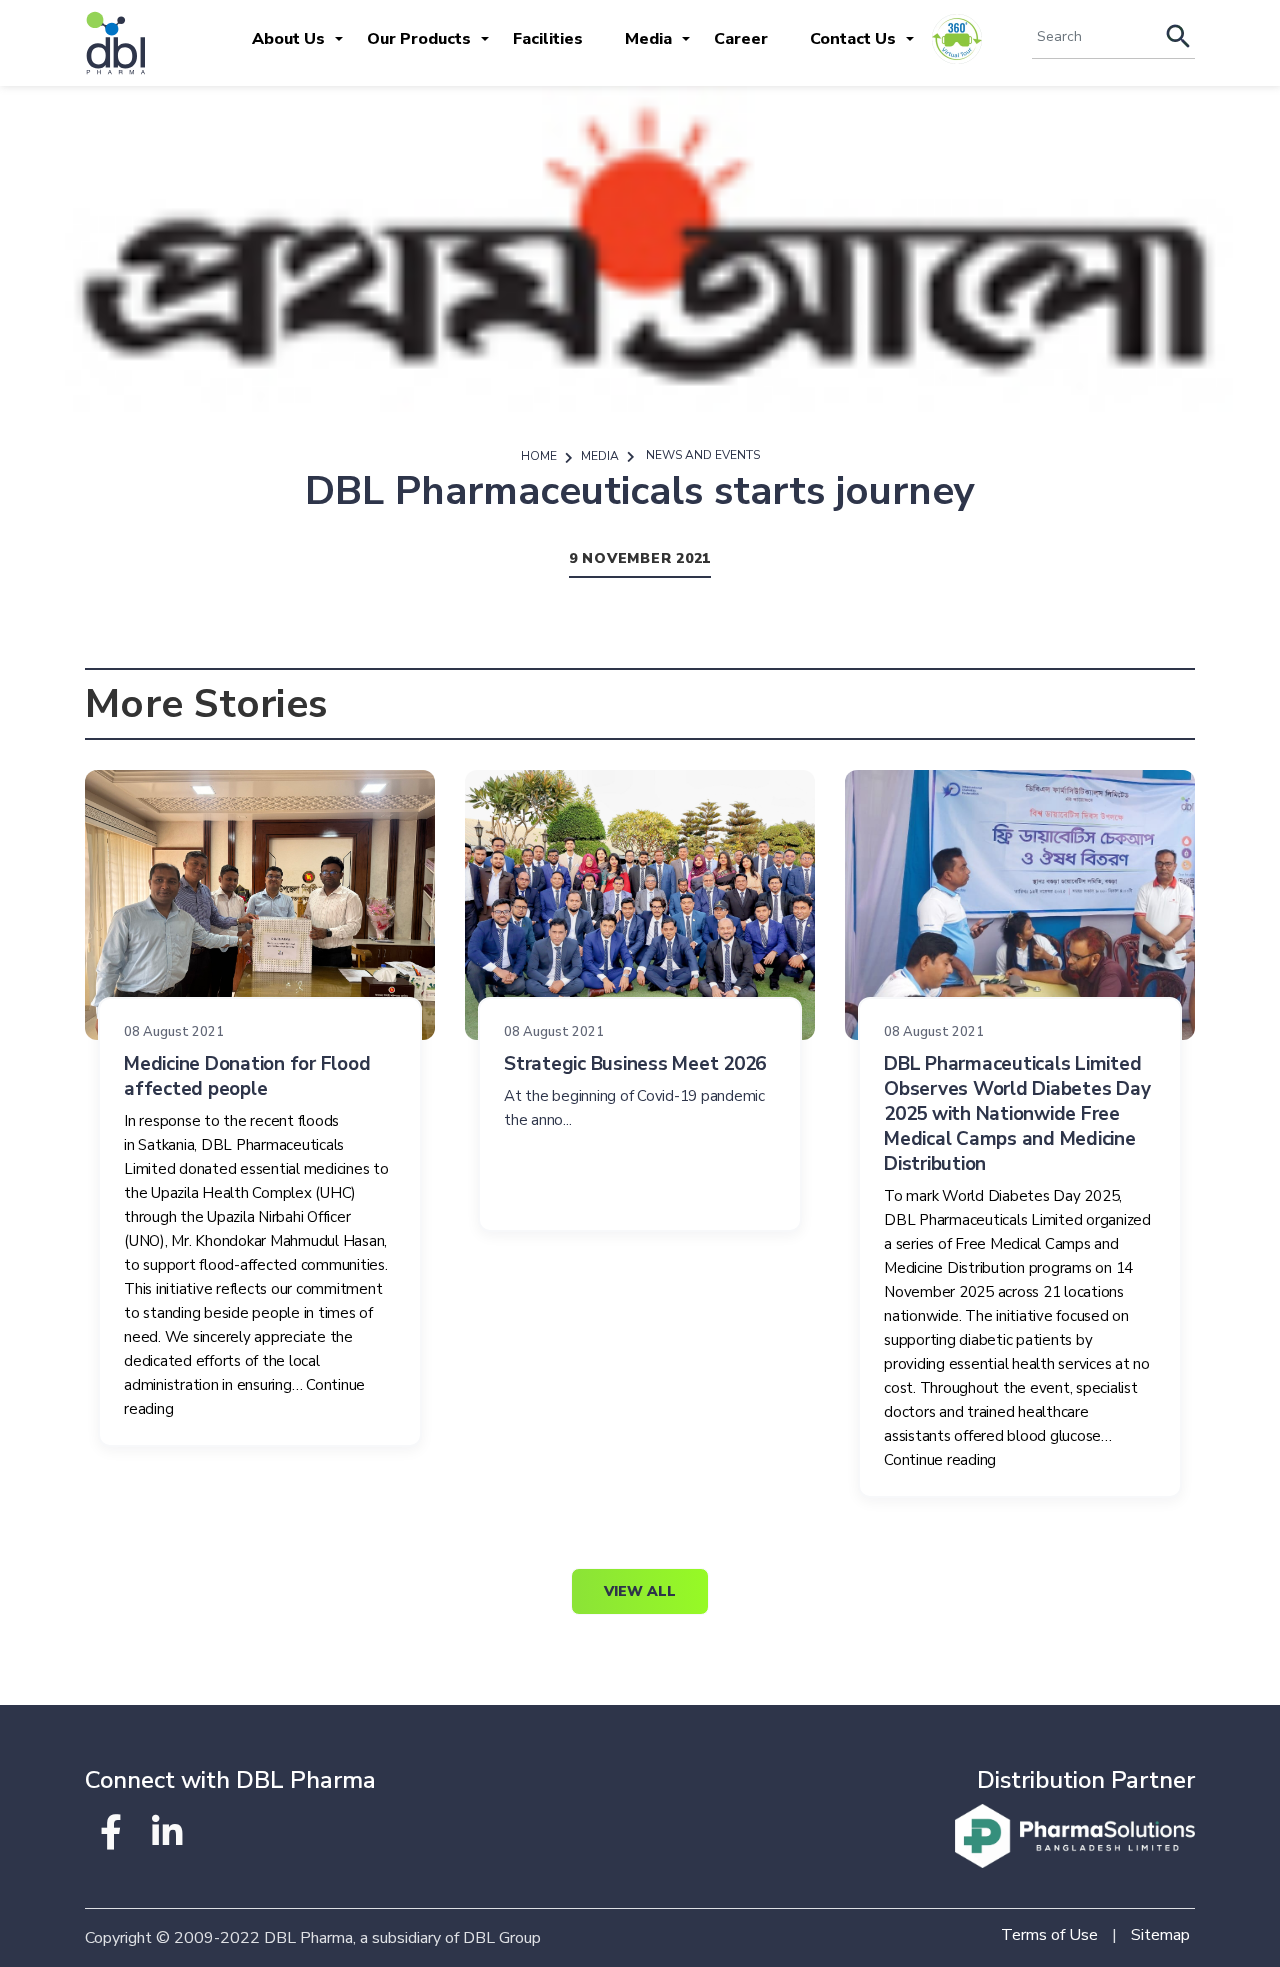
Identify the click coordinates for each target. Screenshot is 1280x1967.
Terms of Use (1049, 1935)
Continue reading (940, 1460)
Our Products (419, 39)
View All (640, 1591)
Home (539, 456)
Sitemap (1160, 1935)
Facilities (548, 39)
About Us (288, 39)
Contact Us (853, 39)
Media (648, 39)
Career (741, 39)
